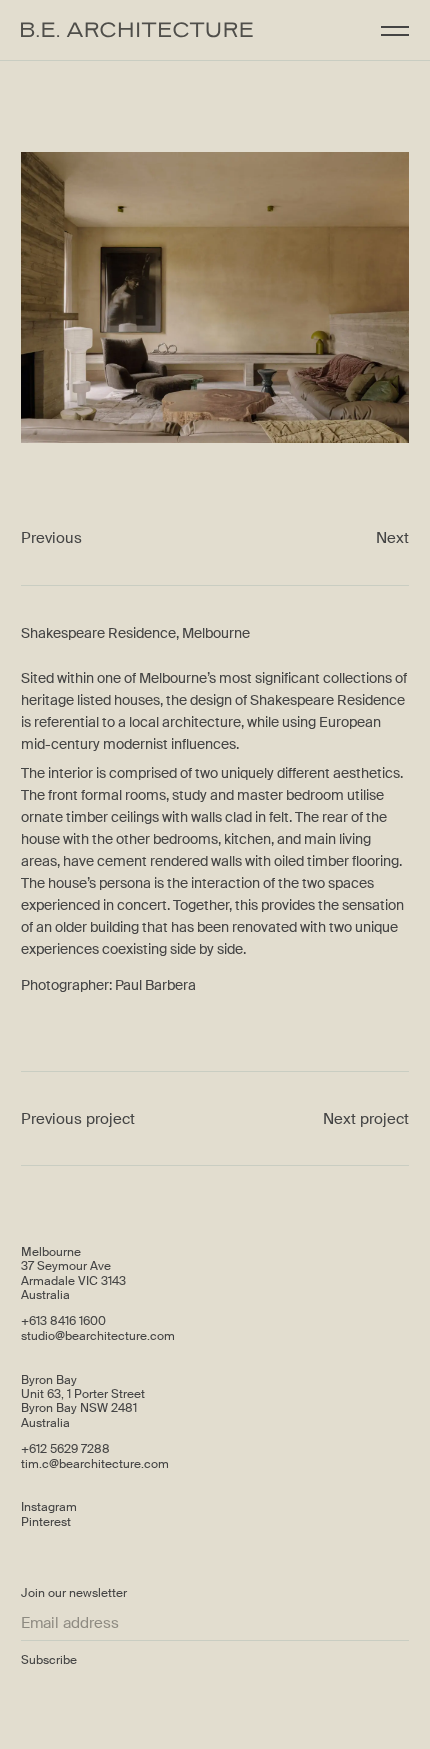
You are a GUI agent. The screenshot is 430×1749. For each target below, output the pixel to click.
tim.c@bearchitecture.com (95, 1464)
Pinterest (46, 1522)
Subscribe (49, 1660)
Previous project (78, 1119)
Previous (51, 538)
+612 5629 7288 (65, 1449)
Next (392, 538)
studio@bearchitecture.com (98, 1336)
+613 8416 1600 (63, 1321)
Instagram (49, 1507)
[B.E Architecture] (137, 30)
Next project (366, 1119)
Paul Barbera (155, 985)
